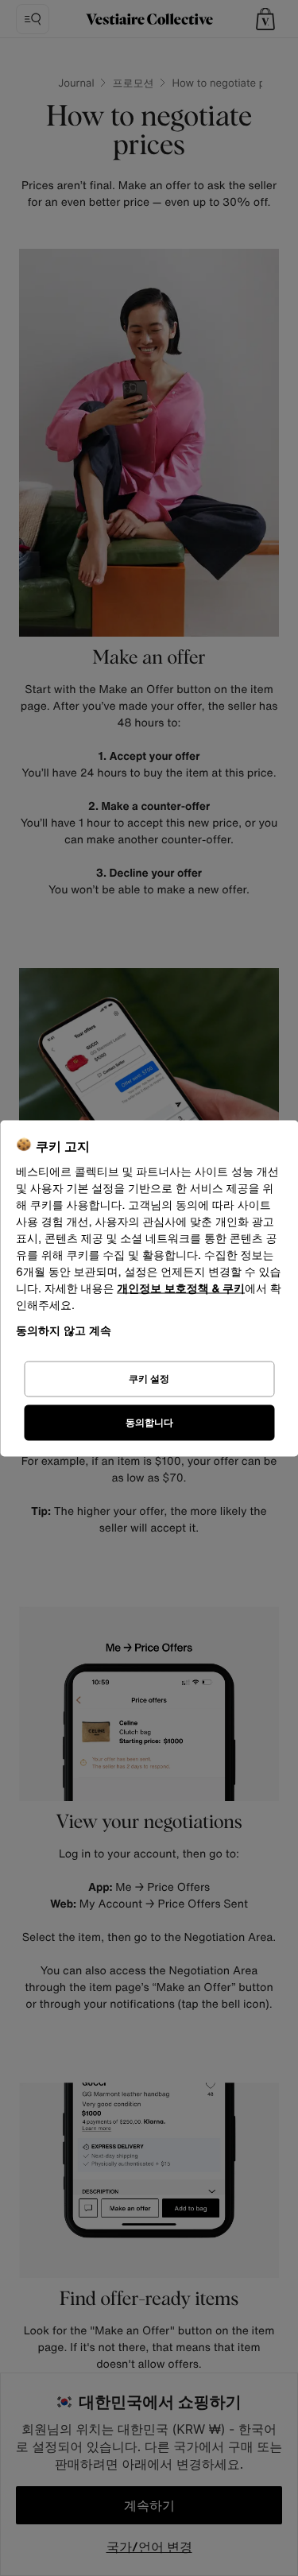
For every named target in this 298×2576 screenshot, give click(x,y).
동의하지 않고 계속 (64, 1329)
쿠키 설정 (149, 1379)
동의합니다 (149, 1422)
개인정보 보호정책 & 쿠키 (181, 1288)
